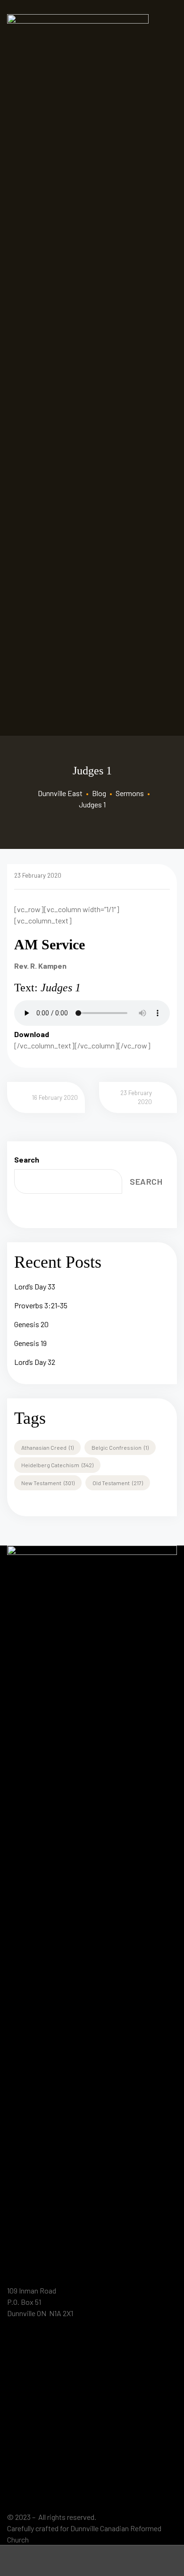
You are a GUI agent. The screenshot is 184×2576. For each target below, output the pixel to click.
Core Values (35, 2368)
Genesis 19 (30, 1343)
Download (32, 1034)
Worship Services (44, 2387)
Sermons (31, 2464)
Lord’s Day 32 (35, 1362)
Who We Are (36, 2349)
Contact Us (34, 2502)
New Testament (48, 1483)
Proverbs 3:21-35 (41, 1305)
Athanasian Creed (47, 1447)
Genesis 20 (31, 1324)
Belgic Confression (120, 1447)
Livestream (35, 2445)
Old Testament (118, 1483)
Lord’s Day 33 (35, 1286)
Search (27, 1159)
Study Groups (38, 2483)
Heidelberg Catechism (57, 1465)
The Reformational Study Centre (67, 2406)
